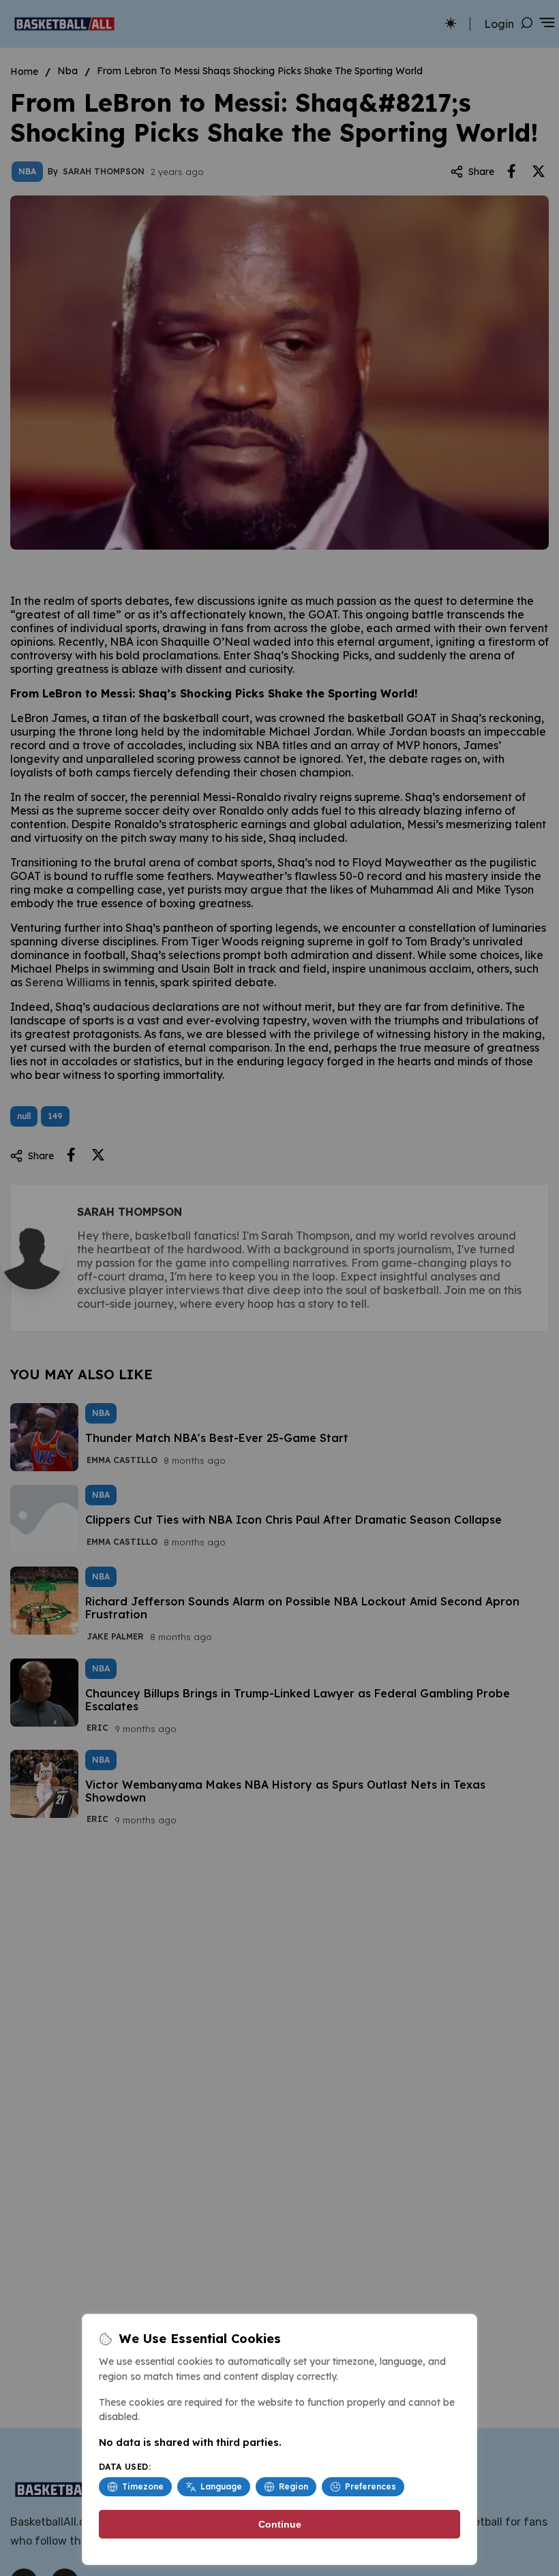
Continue (280, 2524)
